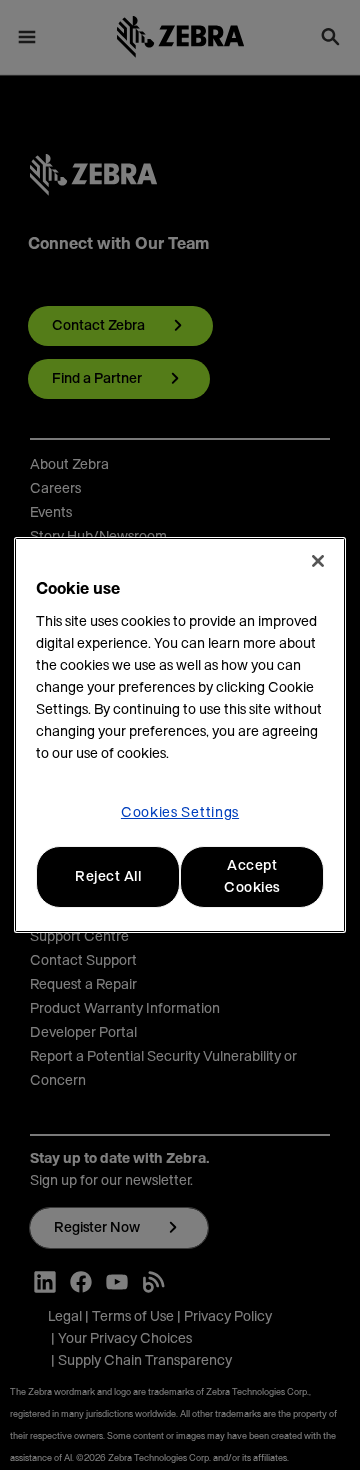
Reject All (108, 877)
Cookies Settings (180, 813)
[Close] (318, 561)
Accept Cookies (252, 877)
